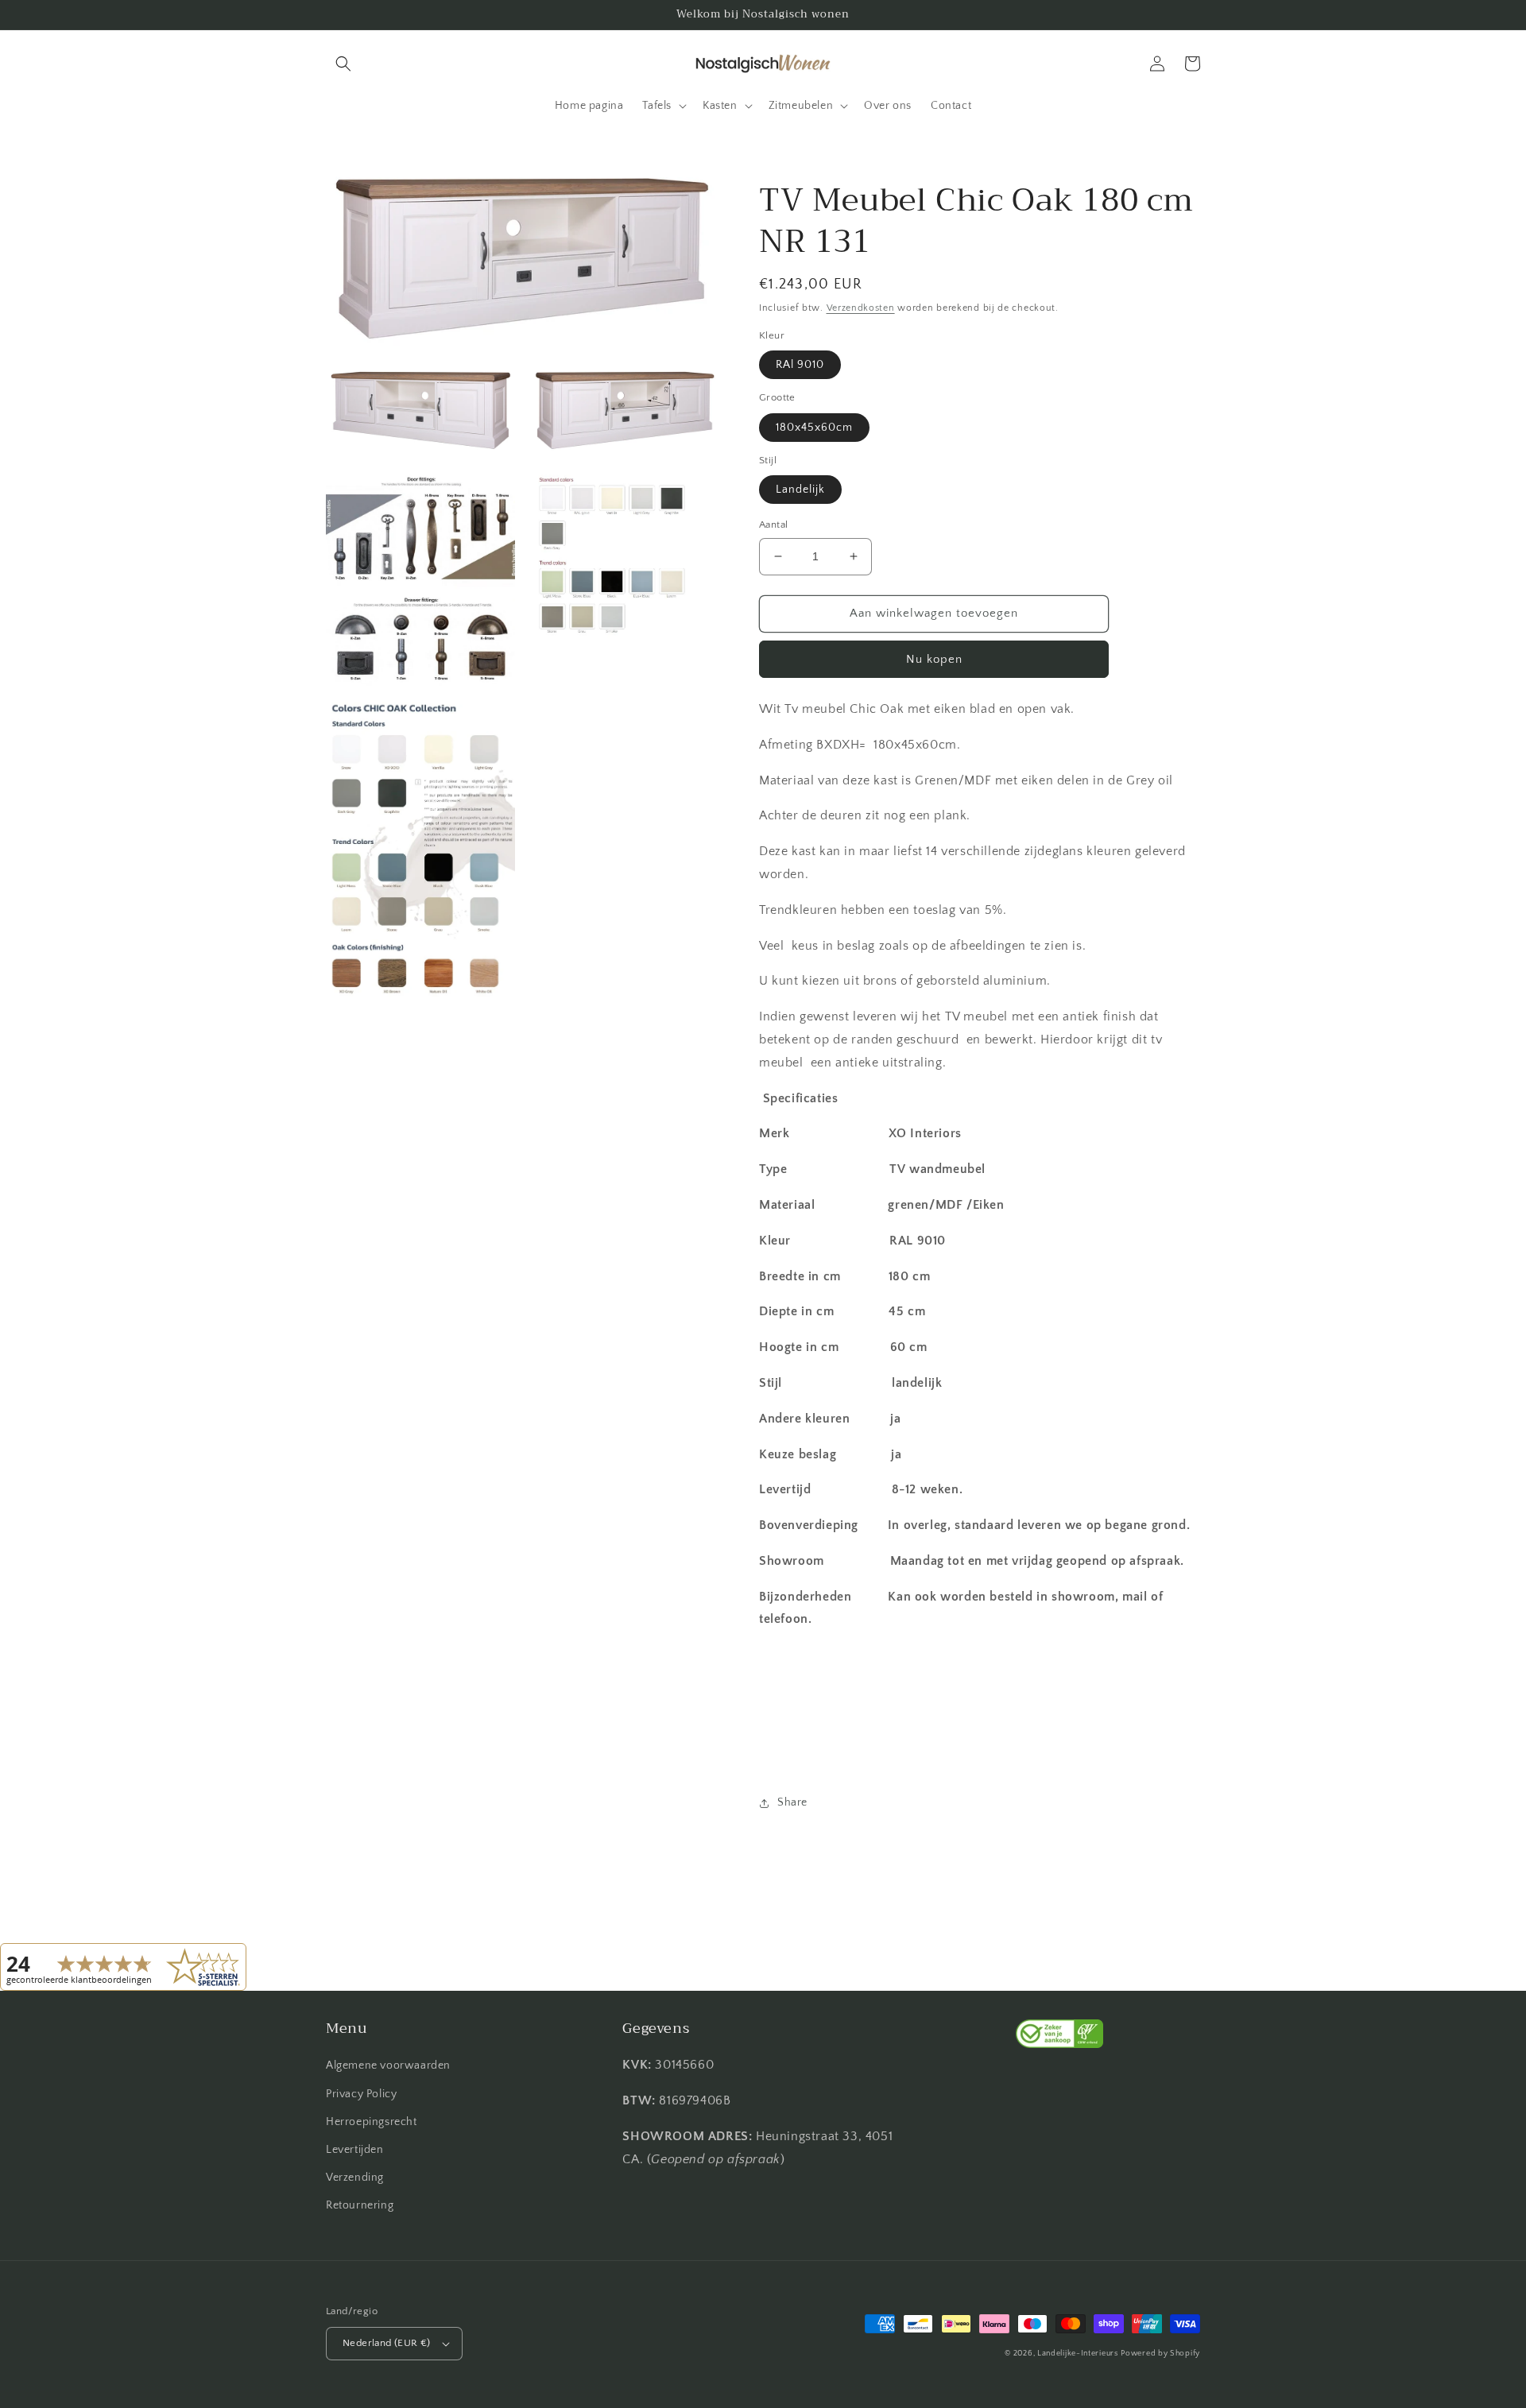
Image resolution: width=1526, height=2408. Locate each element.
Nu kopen (934, 659)
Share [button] (792, 1802)
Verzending (355, 2178)
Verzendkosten (861, 308)
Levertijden (355, 2150)
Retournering (360, 2205)
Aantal (773, 525)
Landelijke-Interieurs (1078, 2354)
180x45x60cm (814, 428)
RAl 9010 (800, 365)
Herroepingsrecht (372, 2122)
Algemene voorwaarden (388, 2065)
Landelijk (800, 490)
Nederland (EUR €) (387, 2343)
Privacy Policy (361, 2094)
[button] (343, 64)
